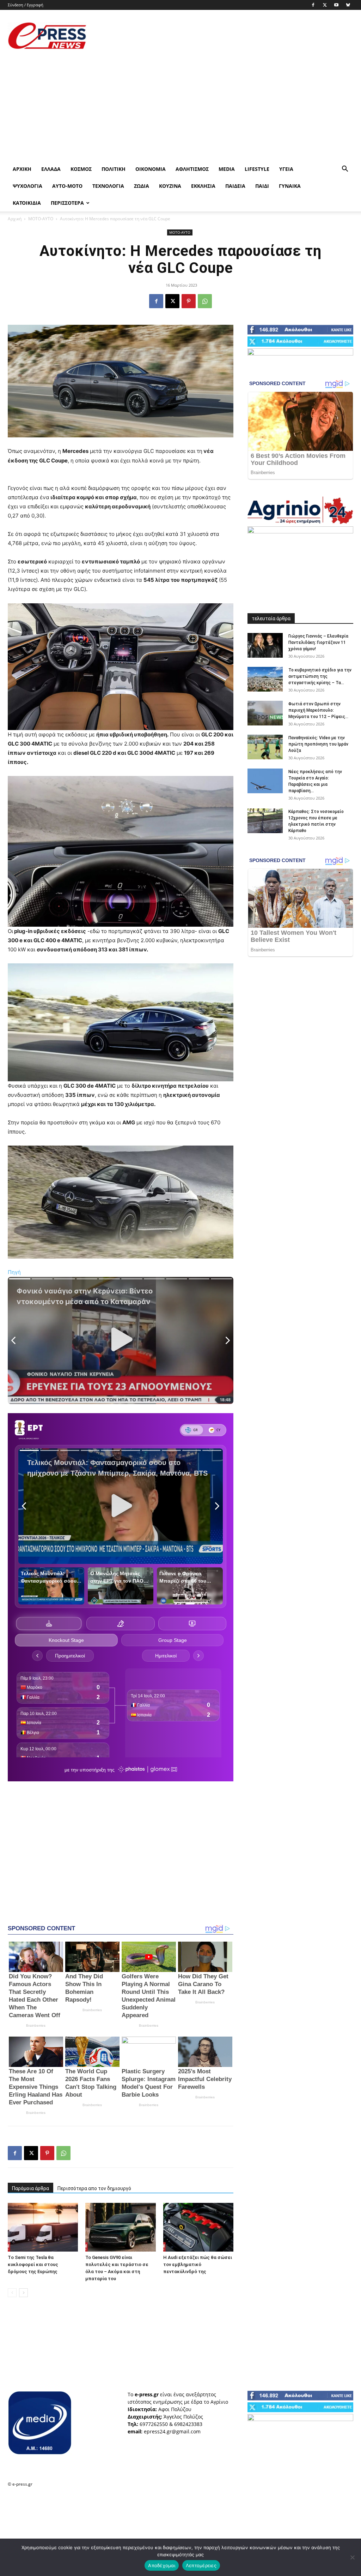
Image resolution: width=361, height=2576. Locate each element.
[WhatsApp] (205, 301)
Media (227, 169)
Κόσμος (81, 169)
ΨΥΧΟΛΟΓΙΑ (27, 186)
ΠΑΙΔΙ (262, 186)
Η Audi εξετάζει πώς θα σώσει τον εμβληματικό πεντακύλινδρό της (198, 2264)
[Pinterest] (189, 301)
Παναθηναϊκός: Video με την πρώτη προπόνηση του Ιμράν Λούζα (318, 744)
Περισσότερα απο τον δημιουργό (94, 2188)
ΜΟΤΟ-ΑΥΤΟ (41, 219)
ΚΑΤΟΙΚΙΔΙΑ (27, 203)
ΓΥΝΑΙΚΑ (290, 186)
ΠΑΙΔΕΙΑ (235, 186)
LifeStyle (257, 169)
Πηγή (14, 1272)
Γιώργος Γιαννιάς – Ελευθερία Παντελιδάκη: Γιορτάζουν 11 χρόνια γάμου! (318, 642)
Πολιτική (114, 169)
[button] (345, 170)
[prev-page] (12, 2293)
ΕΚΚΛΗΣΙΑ (203, 186)
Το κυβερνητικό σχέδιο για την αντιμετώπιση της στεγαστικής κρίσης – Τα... (320, 676)
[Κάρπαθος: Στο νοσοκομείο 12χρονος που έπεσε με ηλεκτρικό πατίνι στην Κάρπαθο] (265, 821)
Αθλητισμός (192, 169)
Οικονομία (151, 169)
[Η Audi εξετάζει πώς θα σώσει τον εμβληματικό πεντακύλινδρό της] (198, 2227)
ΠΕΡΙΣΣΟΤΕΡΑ (67, 203)
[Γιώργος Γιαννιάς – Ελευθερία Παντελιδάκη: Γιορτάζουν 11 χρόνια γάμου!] (265, 645)
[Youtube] (336, 5)
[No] (352, 2557)
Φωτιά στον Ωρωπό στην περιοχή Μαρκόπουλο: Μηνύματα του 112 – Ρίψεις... (318, 710)
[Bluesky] (348, 5)
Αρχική (22, 169)
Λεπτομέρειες (201, 2565)
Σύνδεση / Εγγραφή (26, 5)
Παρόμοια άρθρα (30, 2188)
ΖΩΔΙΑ (142, 186)
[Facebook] (313, 5)
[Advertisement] (225, 36)
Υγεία (286, 169)
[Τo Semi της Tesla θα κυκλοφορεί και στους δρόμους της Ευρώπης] (43, 2227)
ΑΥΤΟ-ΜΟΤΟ (67, 186)
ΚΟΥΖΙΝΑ (170, 186)
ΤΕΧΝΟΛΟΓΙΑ (108, 186)
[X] (325, 5)
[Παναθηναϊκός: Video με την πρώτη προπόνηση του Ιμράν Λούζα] (265, 747)
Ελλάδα (51, 169)
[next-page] (23, 2293)
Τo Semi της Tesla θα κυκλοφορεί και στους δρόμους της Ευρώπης (33, 2264)
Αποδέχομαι (162, 2565)
